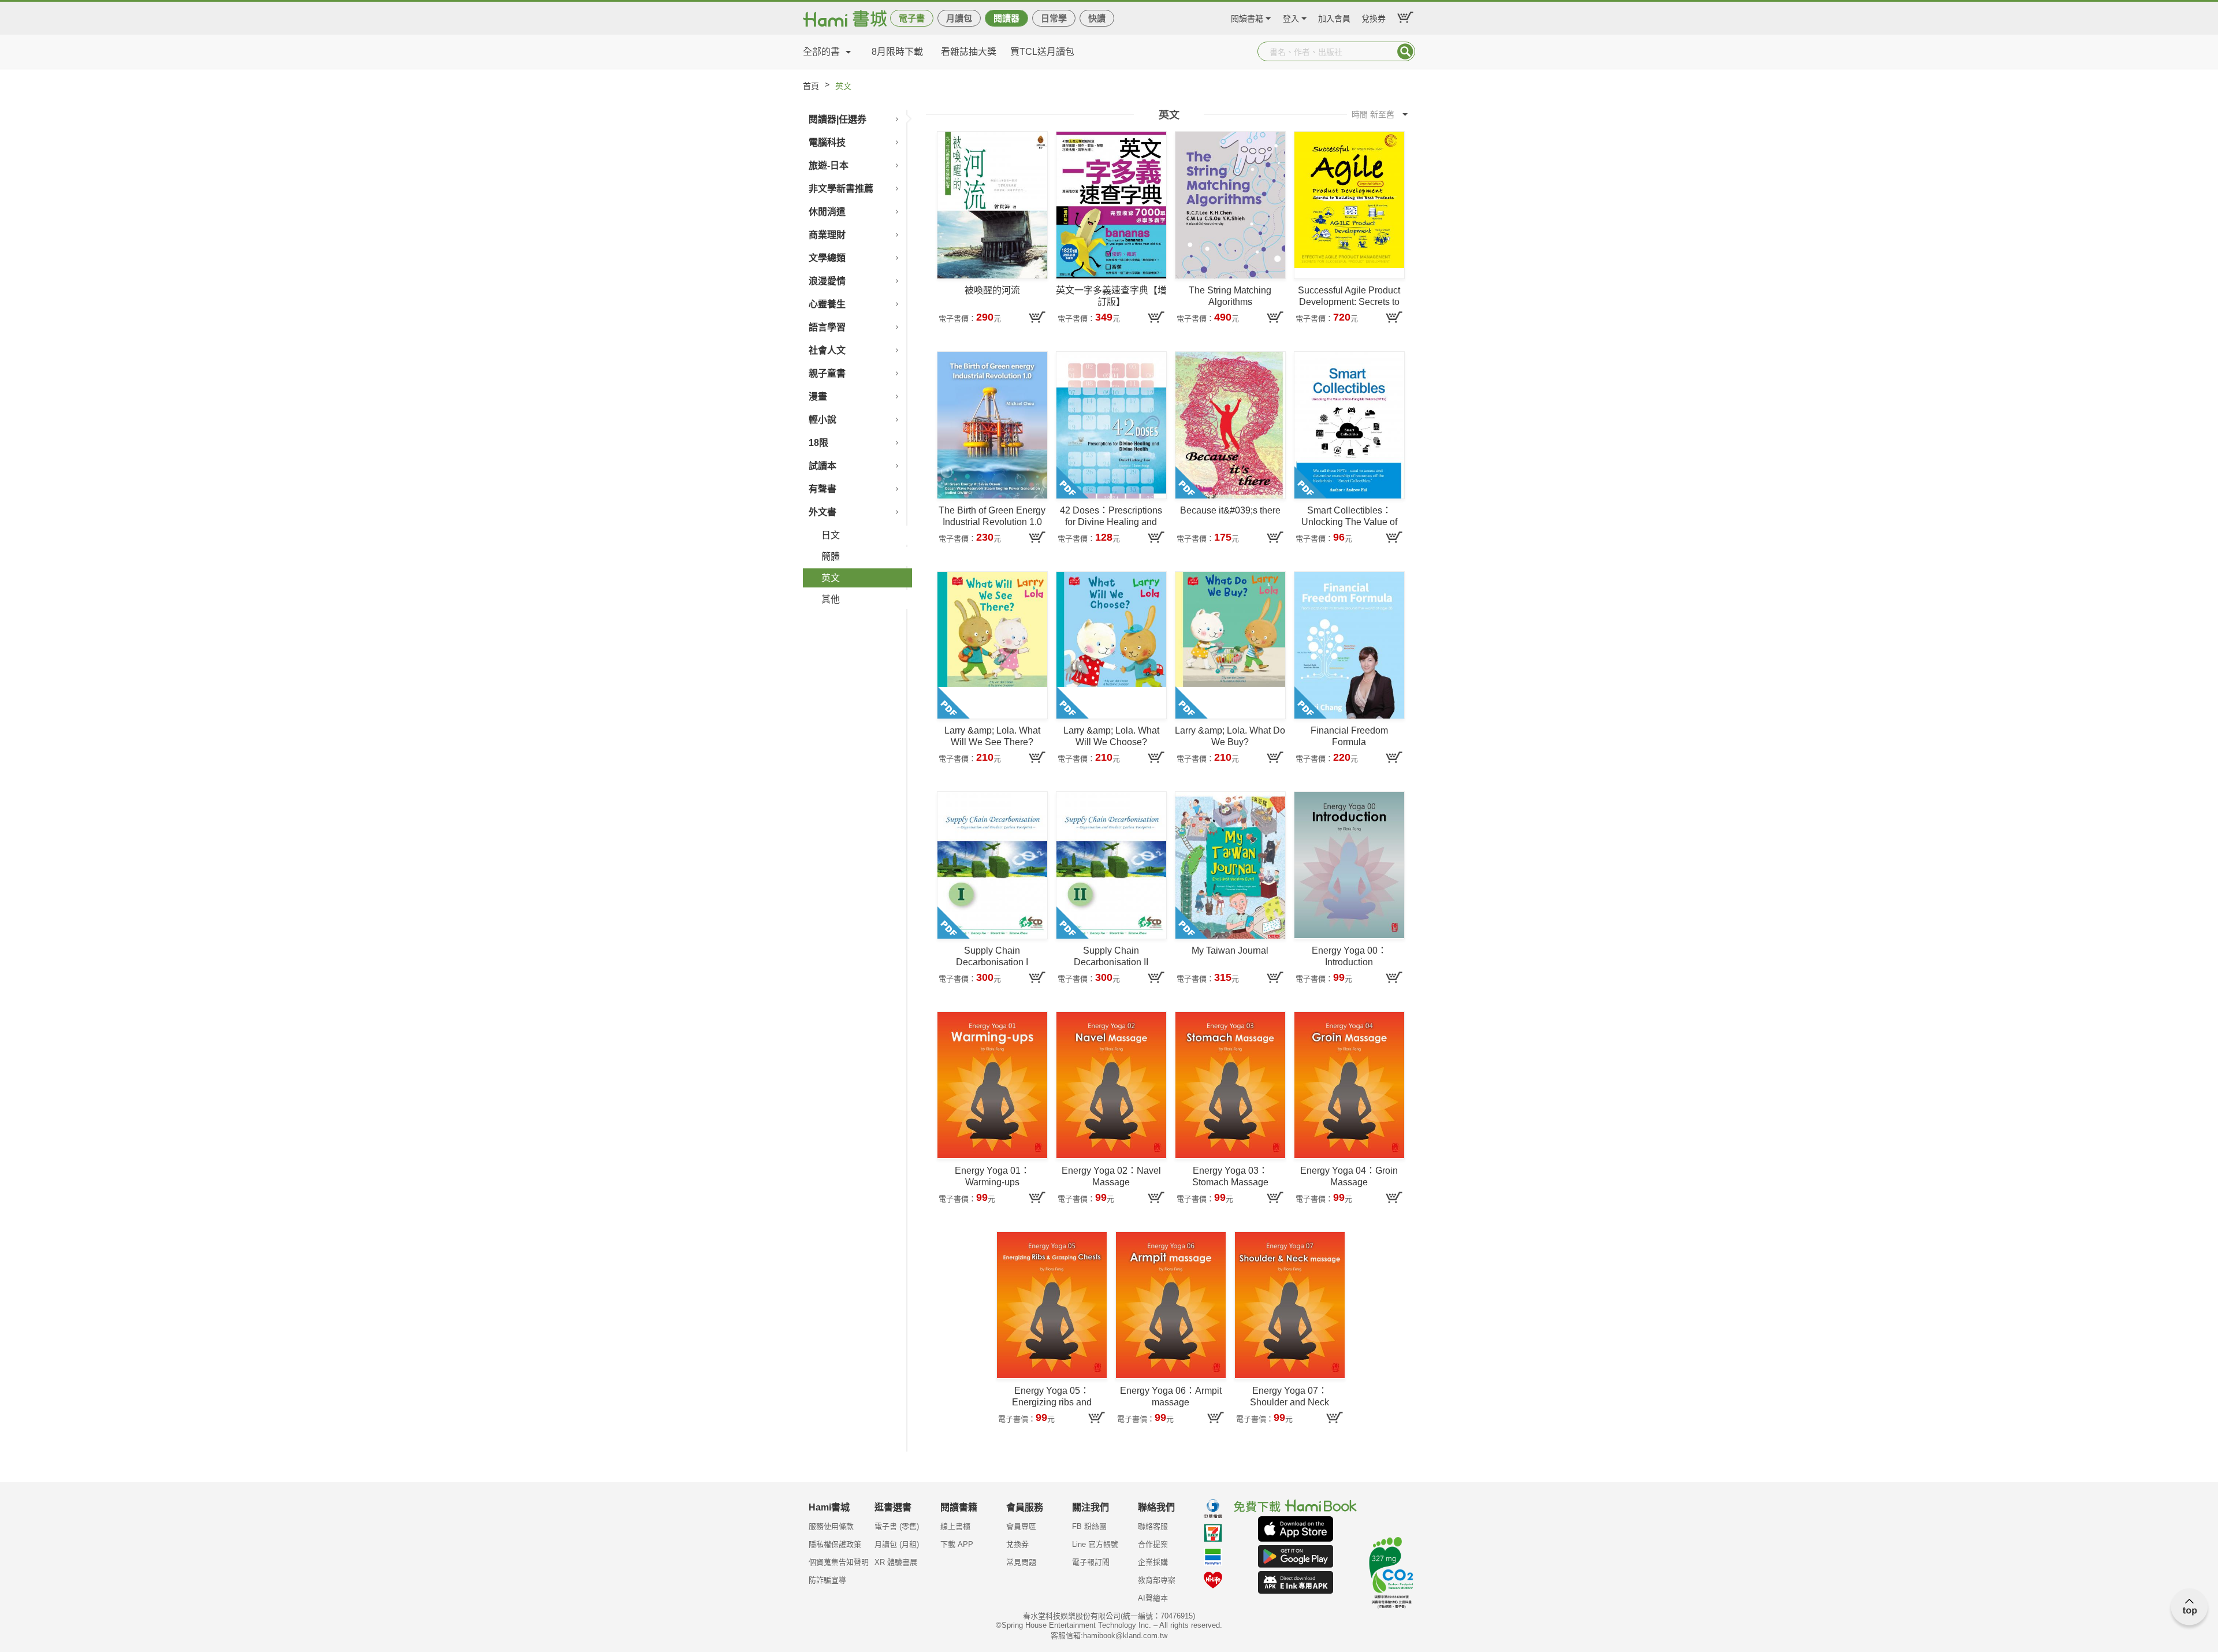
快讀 (1097, 18)
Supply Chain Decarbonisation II (1111, 956)
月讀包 (959, 18)
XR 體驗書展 (896, 1562)
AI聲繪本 (1153, 1598)
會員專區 (1021, 1526)
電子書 (912, 18)
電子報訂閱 (1091, 1562)
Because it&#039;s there (1230, 510)
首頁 (811, 86)
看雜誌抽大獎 (969, 52)
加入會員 (1334, 17)
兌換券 (1374, 17)
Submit (1405, 51)
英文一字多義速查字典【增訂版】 (1111, 296)
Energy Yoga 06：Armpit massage (1171, 1396)
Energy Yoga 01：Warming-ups (992, 1176)
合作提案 (1153, 1544)
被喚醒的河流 (992, 290)
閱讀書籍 (1247, 17)
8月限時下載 (897, 52)
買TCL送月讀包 (1042, 52)
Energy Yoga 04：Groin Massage (1349, 1176)
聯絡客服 (1153, 1526)
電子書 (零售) (897, 1526)
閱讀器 (1006, 18)
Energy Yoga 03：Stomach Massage (1230, 1176)
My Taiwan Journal (1230, 950)
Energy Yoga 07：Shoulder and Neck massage (1290, 1397)
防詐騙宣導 (827, 1580)
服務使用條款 (831, 1526)
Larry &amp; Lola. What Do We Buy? (1230, 736)
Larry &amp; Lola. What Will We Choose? (1111, 736)
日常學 (1054, 18)
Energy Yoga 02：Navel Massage (1111, 1176)
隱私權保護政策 (835, 1544)
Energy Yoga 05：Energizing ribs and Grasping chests (1052, 1397)
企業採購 (1153, 1562)
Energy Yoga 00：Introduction (1349, 956)
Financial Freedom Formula (1349, 736)
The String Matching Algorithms (1230, 296)
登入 (1291, 17)
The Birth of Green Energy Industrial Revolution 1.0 (992, 516)
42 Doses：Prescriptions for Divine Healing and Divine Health (1111, 517)
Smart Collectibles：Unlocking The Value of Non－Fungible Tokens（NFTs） (1349, 517)
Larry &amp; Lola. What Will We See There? (992, 736)
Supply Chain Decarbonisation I (992, 956)
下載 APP (957, 1544)
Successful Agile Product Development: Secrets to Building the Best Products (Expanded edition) (1349, 297)
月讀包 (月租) (897, 1544)
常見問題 (1021, 1562)
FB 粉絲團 (1089, 1526)
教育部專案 (1157, 1580)
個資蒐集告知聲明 (839, 1562)
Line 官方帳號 (1095, 1544)
